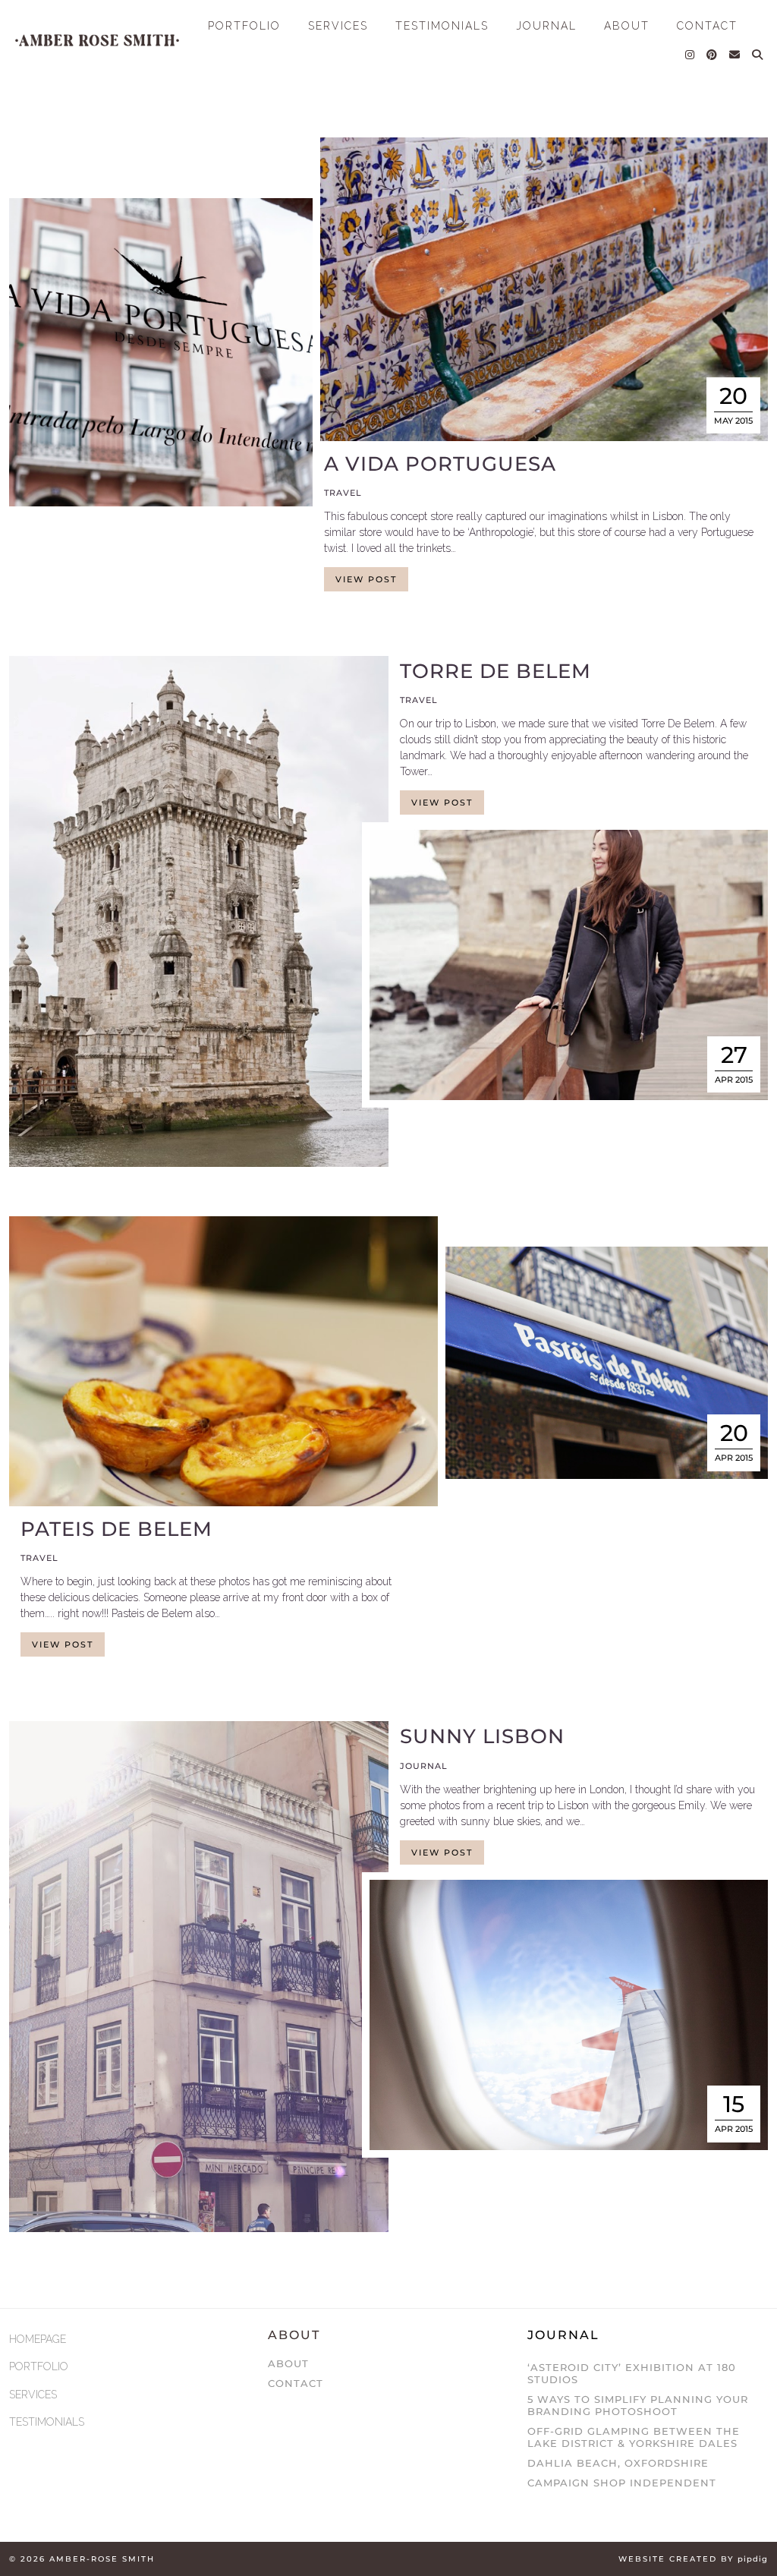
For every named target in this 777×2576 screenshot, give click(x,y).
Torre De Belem (495, 671)
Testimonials (442, 26)
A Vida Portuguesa (440, 464)
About (288, 2363)
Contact (296, 2383)
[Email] (735, 55)
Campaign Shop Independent (622, 2483)
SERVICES (338, 26)
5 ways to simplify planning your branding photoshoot (638, 2405)
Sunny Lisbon (482, 1736)
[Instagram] (690, 55)
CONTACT (707, 26)
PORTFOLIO (244, 26)
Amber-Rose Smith (102, 2559)
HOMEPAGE (38, 2339)
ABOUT (627, 26)
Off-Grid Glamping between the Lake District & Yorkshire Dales (634, 2437)
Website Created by (693, 2559)
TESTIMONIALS (47, 2422)
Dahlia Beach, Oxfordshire (618, 2463)
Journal (424, 1766)
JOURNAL (546, 26)
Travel (343, 493)
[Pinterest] (713, 55)
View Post (366, 579)
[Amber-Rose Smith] (97, 40)
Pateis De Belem (116, 1529)
